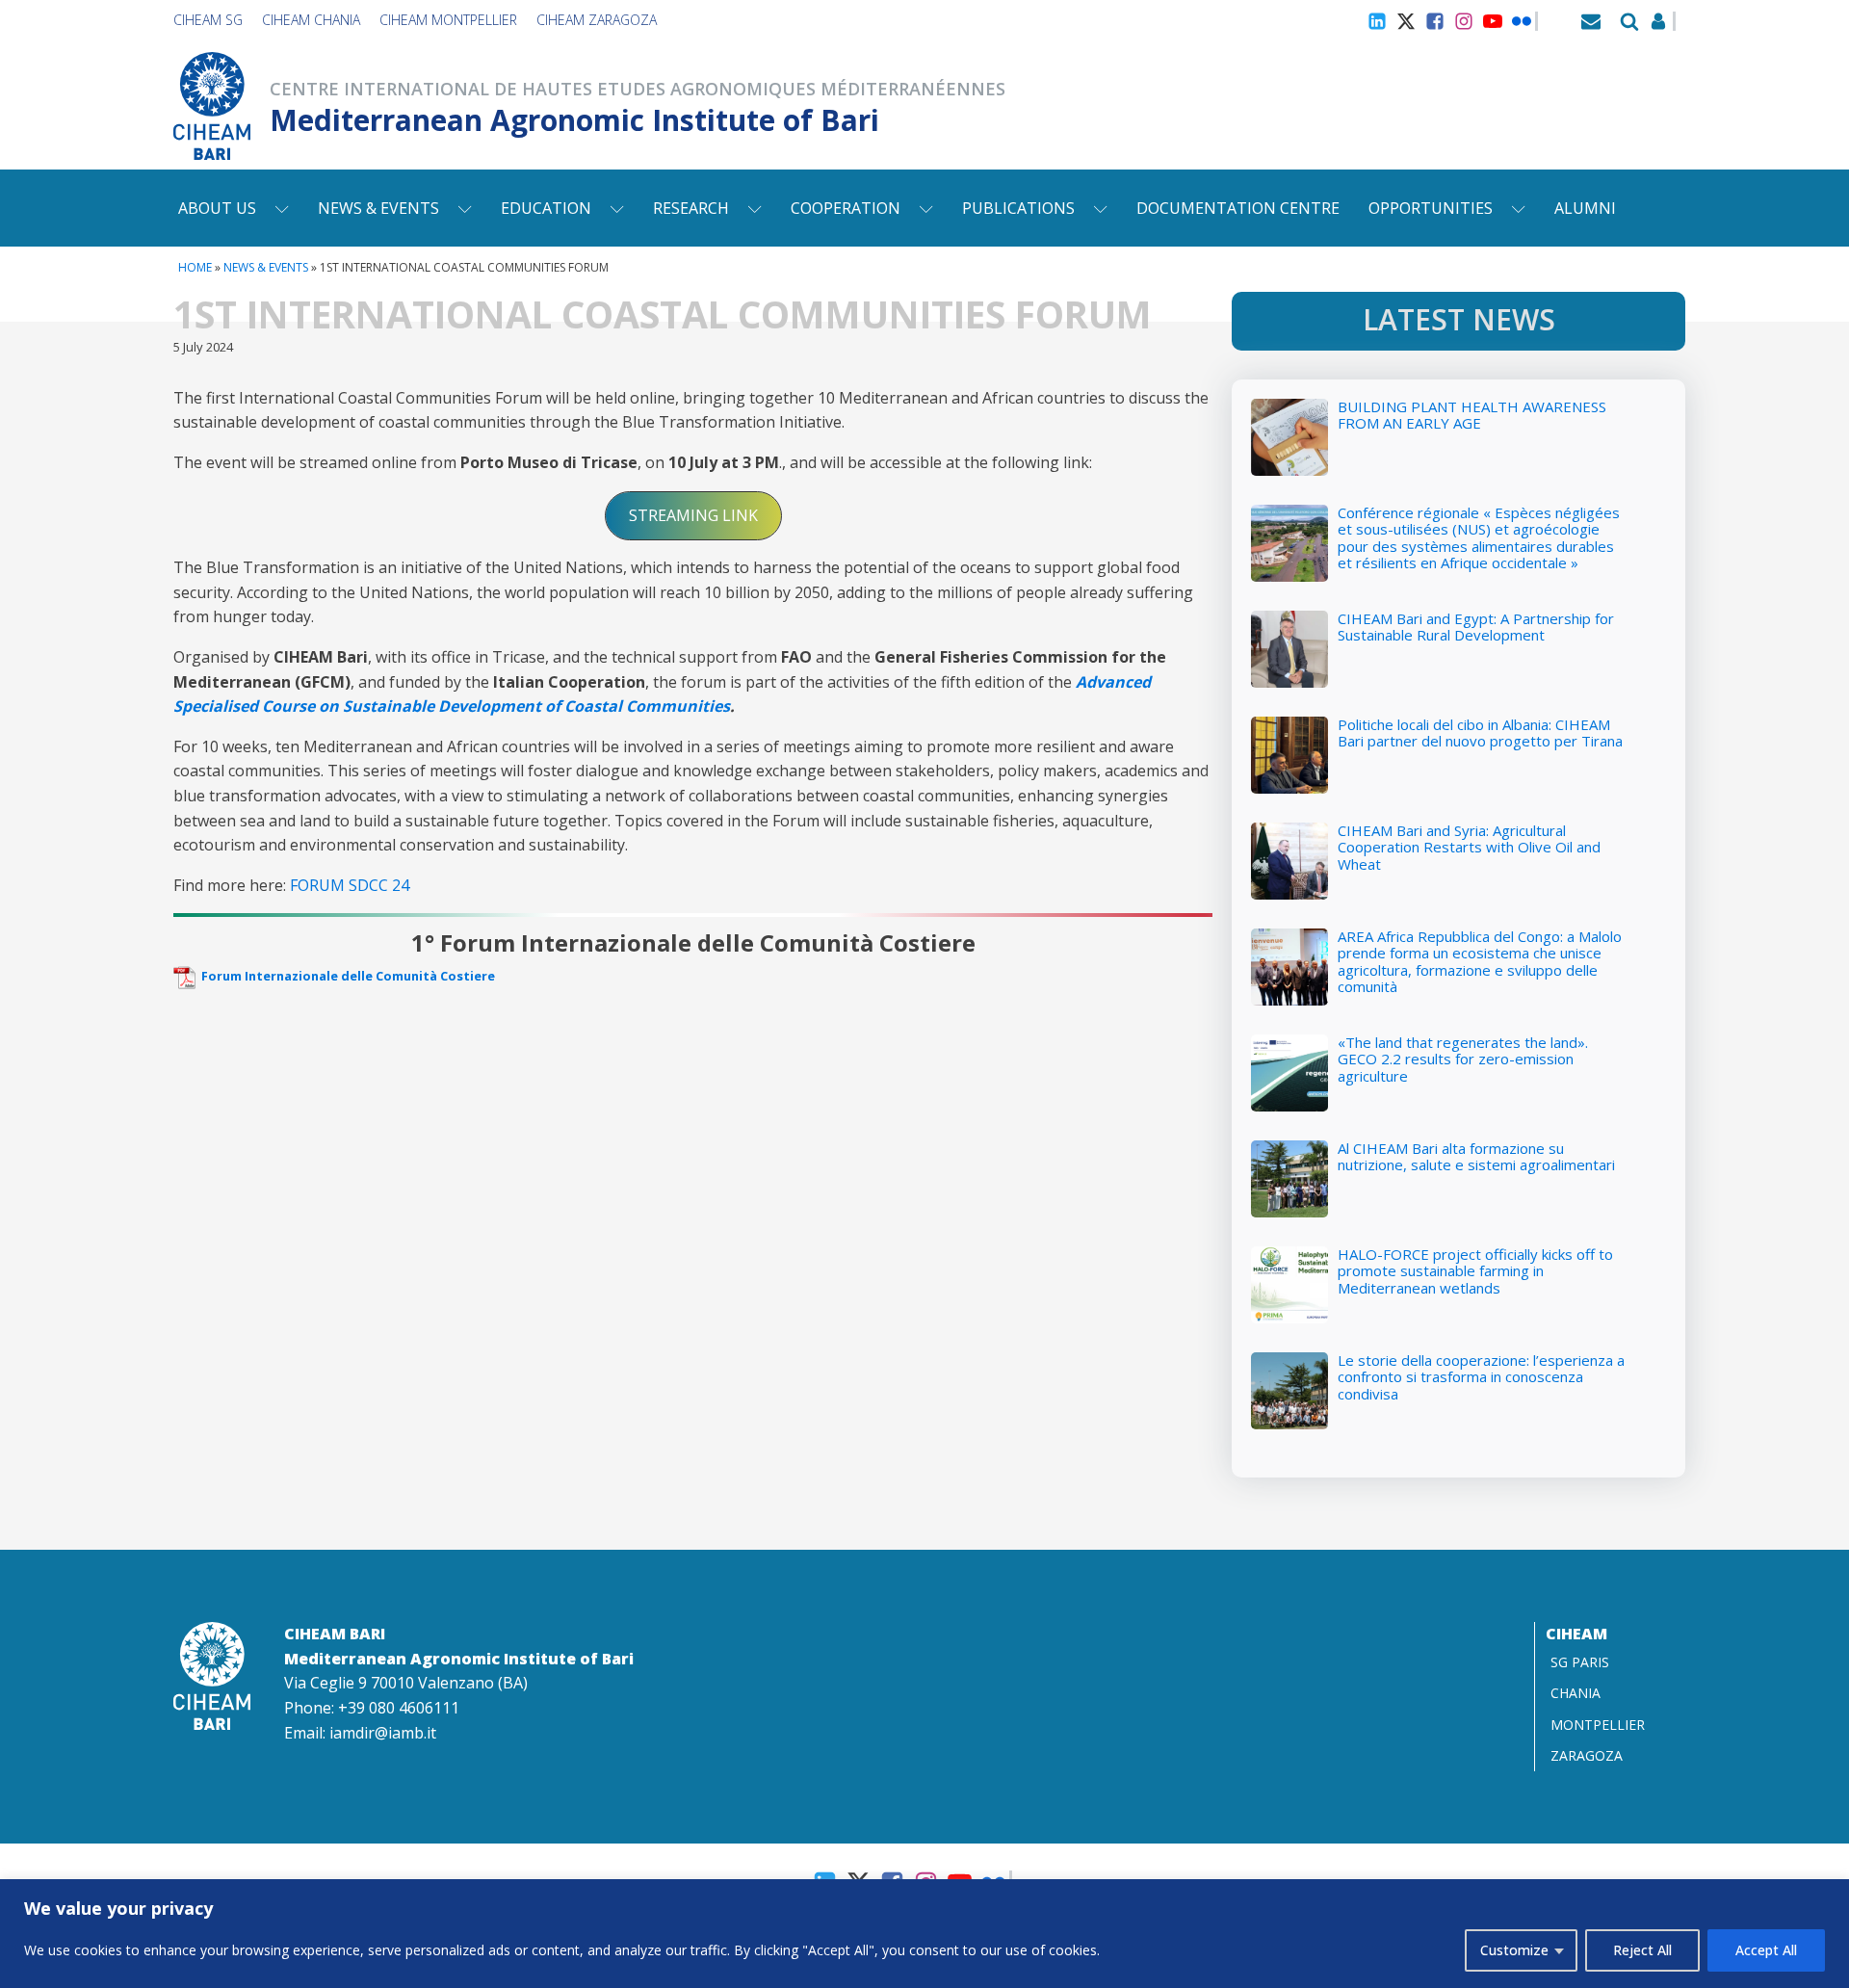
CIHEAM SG (208, 20)
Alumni (1585, 208)
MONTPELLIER (1598, 1725)
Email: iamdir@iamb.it (360, 1733)
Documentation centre (1238, 208)
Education (546, 208)
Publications (1018, 208)
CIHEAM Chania (311, 20)
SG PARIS (1580, 1662)
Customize (1514, 1950)
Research (691, 208)
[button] (693, 516)
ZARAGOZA (1587, 1755)
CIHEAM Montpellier (448, 20)
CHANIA (1576, 1693)
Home (195, 267)
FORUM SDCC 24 (350, 885)
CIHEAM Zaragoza (597, 20)
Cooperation (846, 208)
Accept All (1766, 1950)
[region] (924, 1934)
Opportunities (1431, 208)
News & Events (378, 208)
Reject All (1642, 1950)
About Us (217, 208)
